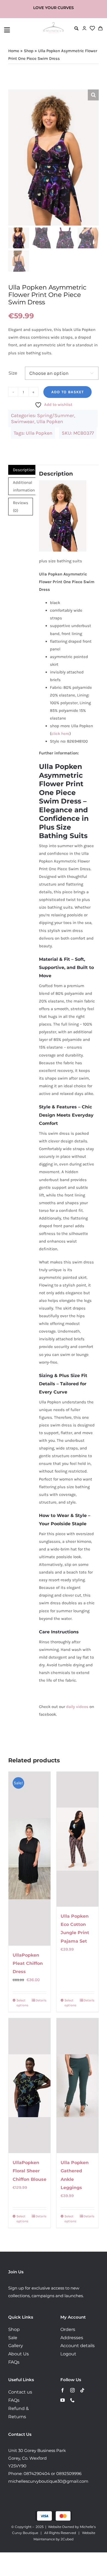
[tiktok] (82, 2390)
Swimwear (23, 422)
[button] (93, 95)
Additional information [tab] (24, 486)
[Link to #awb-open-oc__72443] (22, 30)
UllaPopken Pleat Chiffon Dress (28, 1963)
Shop (29, 51)
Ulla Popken (50, 422)
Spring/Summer (56, 415)
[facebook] (63, 2390)
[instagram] (72, 2390)
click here (60, 734)
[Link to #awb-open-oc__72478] (76, 28)
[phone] (72, 2400)
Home (14, 51)
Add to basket (67, 392)
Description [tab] (24, 470)
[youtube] (63, 2400)
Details (41, 2000)
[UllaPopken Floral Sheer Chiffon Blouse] (29, 2086)
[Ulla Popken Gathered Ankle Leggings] (78, 2086)
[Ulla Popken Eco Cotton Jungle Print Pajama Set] (78, 1839)
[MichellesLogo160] (54, 24)
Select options (22, 2003)
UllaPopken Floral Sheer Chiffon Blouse (29, 2171)
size (13, 373)
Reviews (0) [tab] (21, 507)
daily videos (77, 1707)
